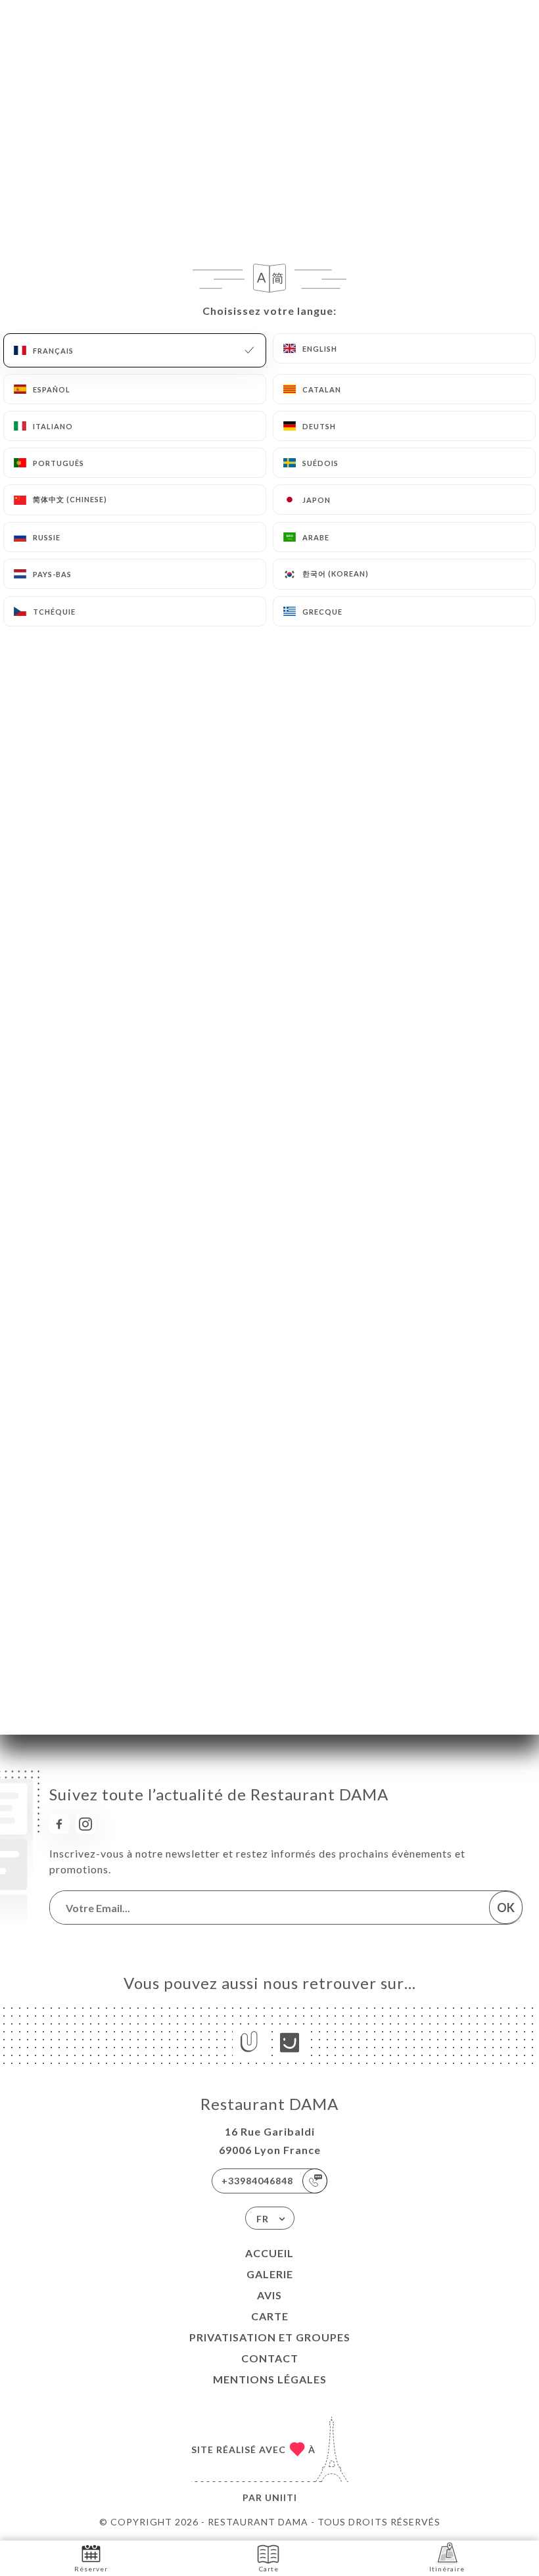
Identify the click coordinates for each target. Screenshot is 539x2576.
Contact (270, 2358)
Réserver (91, 2569)
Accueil (269, 2253)
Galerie (270, 2274)
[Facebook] (59, 1824)
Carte (270, 2316)
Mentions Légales (270, 2379)
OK (506, 1908)
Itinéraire (447, 2569)
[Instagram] (85, 1824)
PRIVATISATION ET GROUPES (270, 2337)
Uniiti (281, 2497)
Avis (269, 2295)
